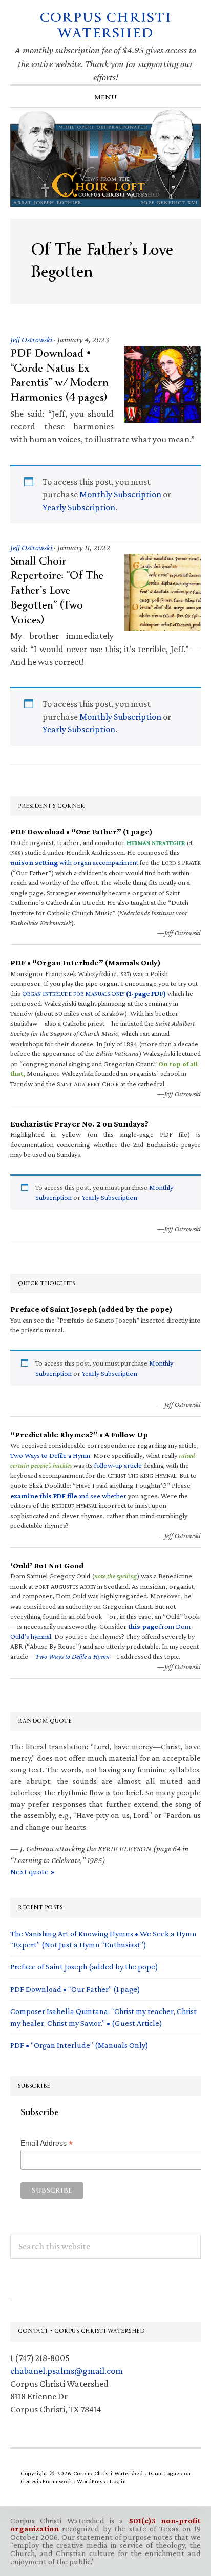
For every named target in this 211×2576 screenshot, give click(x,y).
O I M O (94, 993)
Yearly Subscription (79, 507)
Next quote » (33, 1871)
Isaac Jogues (165, 2473)
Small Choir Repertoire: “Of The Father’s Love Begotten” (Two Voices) (57, 590)
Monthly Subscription (120, 494)
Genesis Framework (47, 2481)
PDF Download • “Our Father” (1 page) (75, 1989)
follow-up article (118, 1465)
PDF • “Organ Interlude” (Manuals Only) (79, 2045)
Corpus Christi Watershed (106, 25)
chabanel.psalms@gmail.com (67, 2371)
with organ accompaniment (74, 862)
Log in (118, 2481)
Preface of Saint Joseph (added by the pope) (84, 1967)
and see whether (68, 1496)
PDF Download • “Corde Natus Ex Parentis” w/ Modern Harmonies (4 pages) (59, 375)
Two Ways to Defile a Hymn (50, 1455)
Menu (106, 97)
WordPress (91, 2481)
